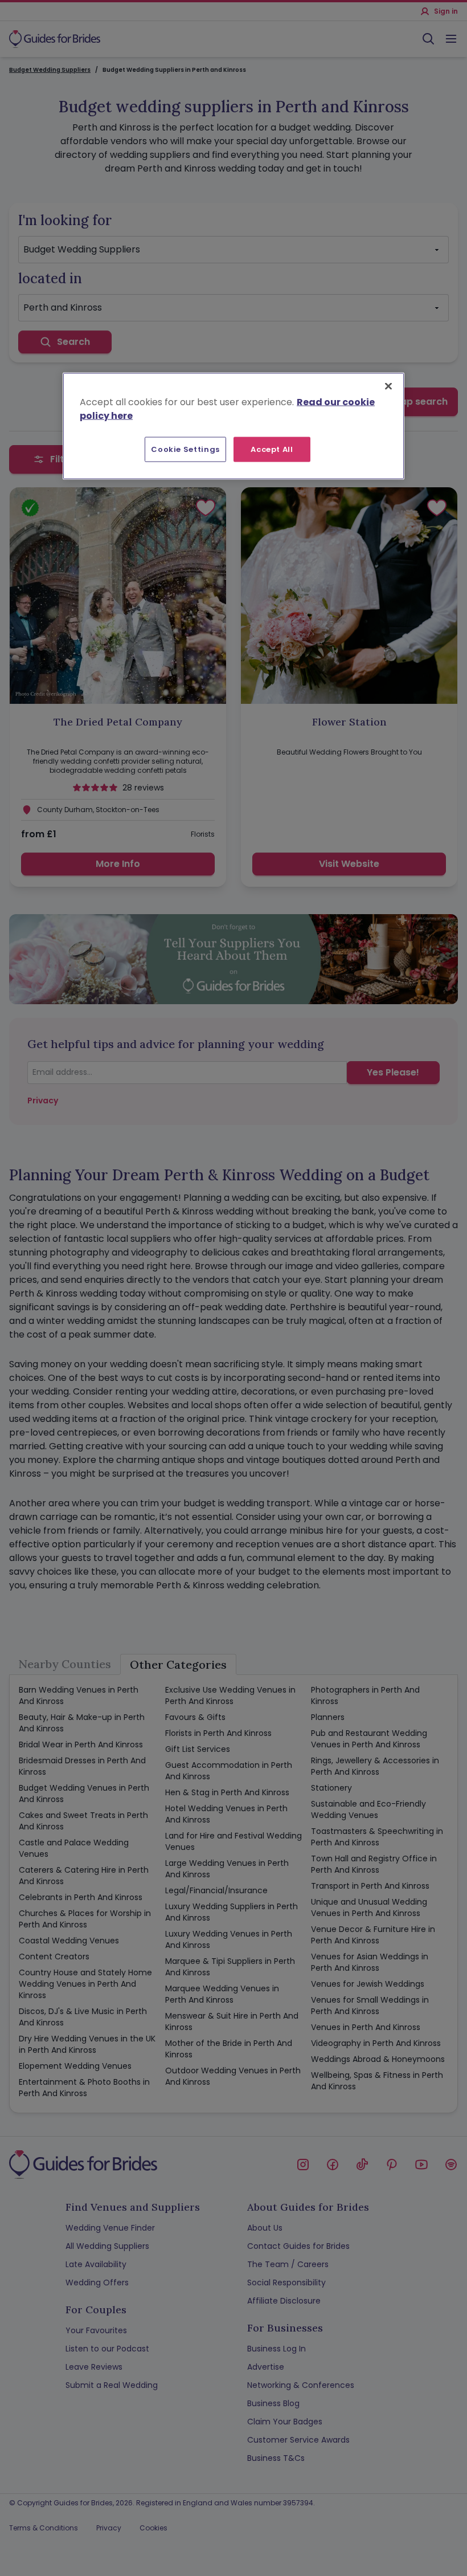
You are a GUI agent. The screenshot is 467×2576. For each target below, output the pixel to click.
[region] (233, 426)
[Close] (388, 386)
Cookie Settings (185, 449)
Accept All (272, 449)
